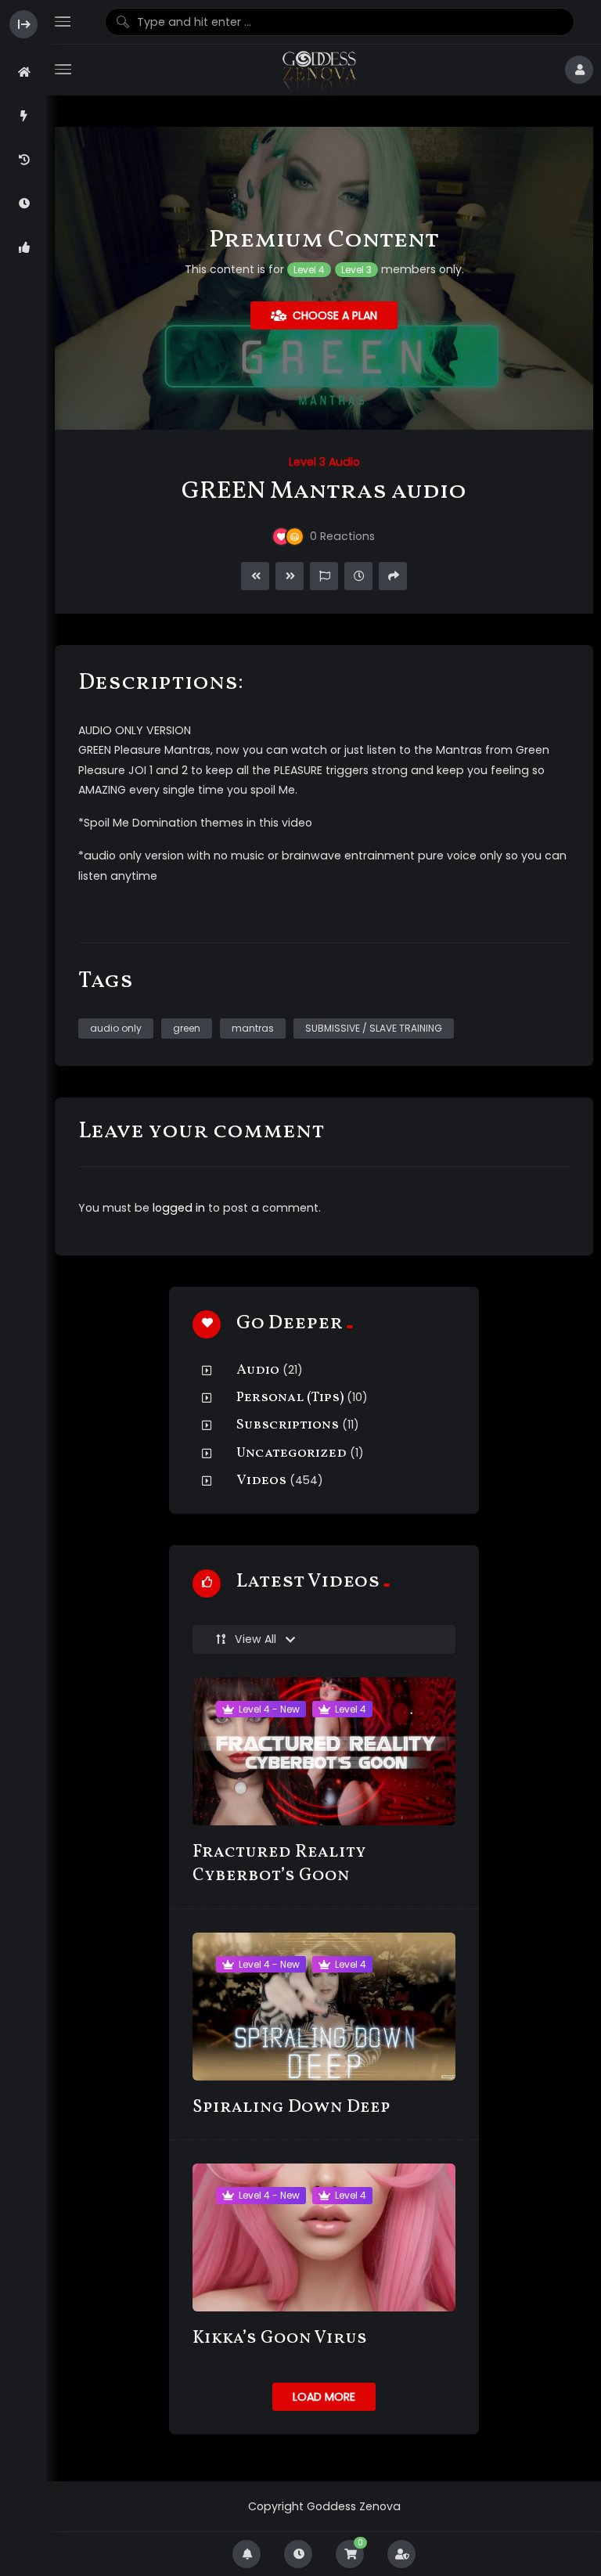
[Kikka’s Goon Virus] (324, 2237)
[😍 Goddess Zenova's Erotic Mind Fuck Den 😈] (318, 70)
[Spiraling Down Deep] (324, 2007)
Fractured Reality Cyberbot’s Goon (279, 1864)
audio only (116, 1028)
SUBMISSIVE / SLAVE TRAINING (374, 1028)
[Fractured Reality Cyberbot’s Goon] (324, 1751)
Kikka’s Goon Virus (280, 2338)
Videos (261, 1481)
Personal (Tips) (290, 1398)
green (187, 1028)
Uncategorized (292, 1453)
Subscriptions (288, 1425)
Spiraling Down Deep (292, 2108)
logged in (179, 1208)
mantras (253, 1028)
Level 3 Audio (324, 462)
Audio (258, 1370)
